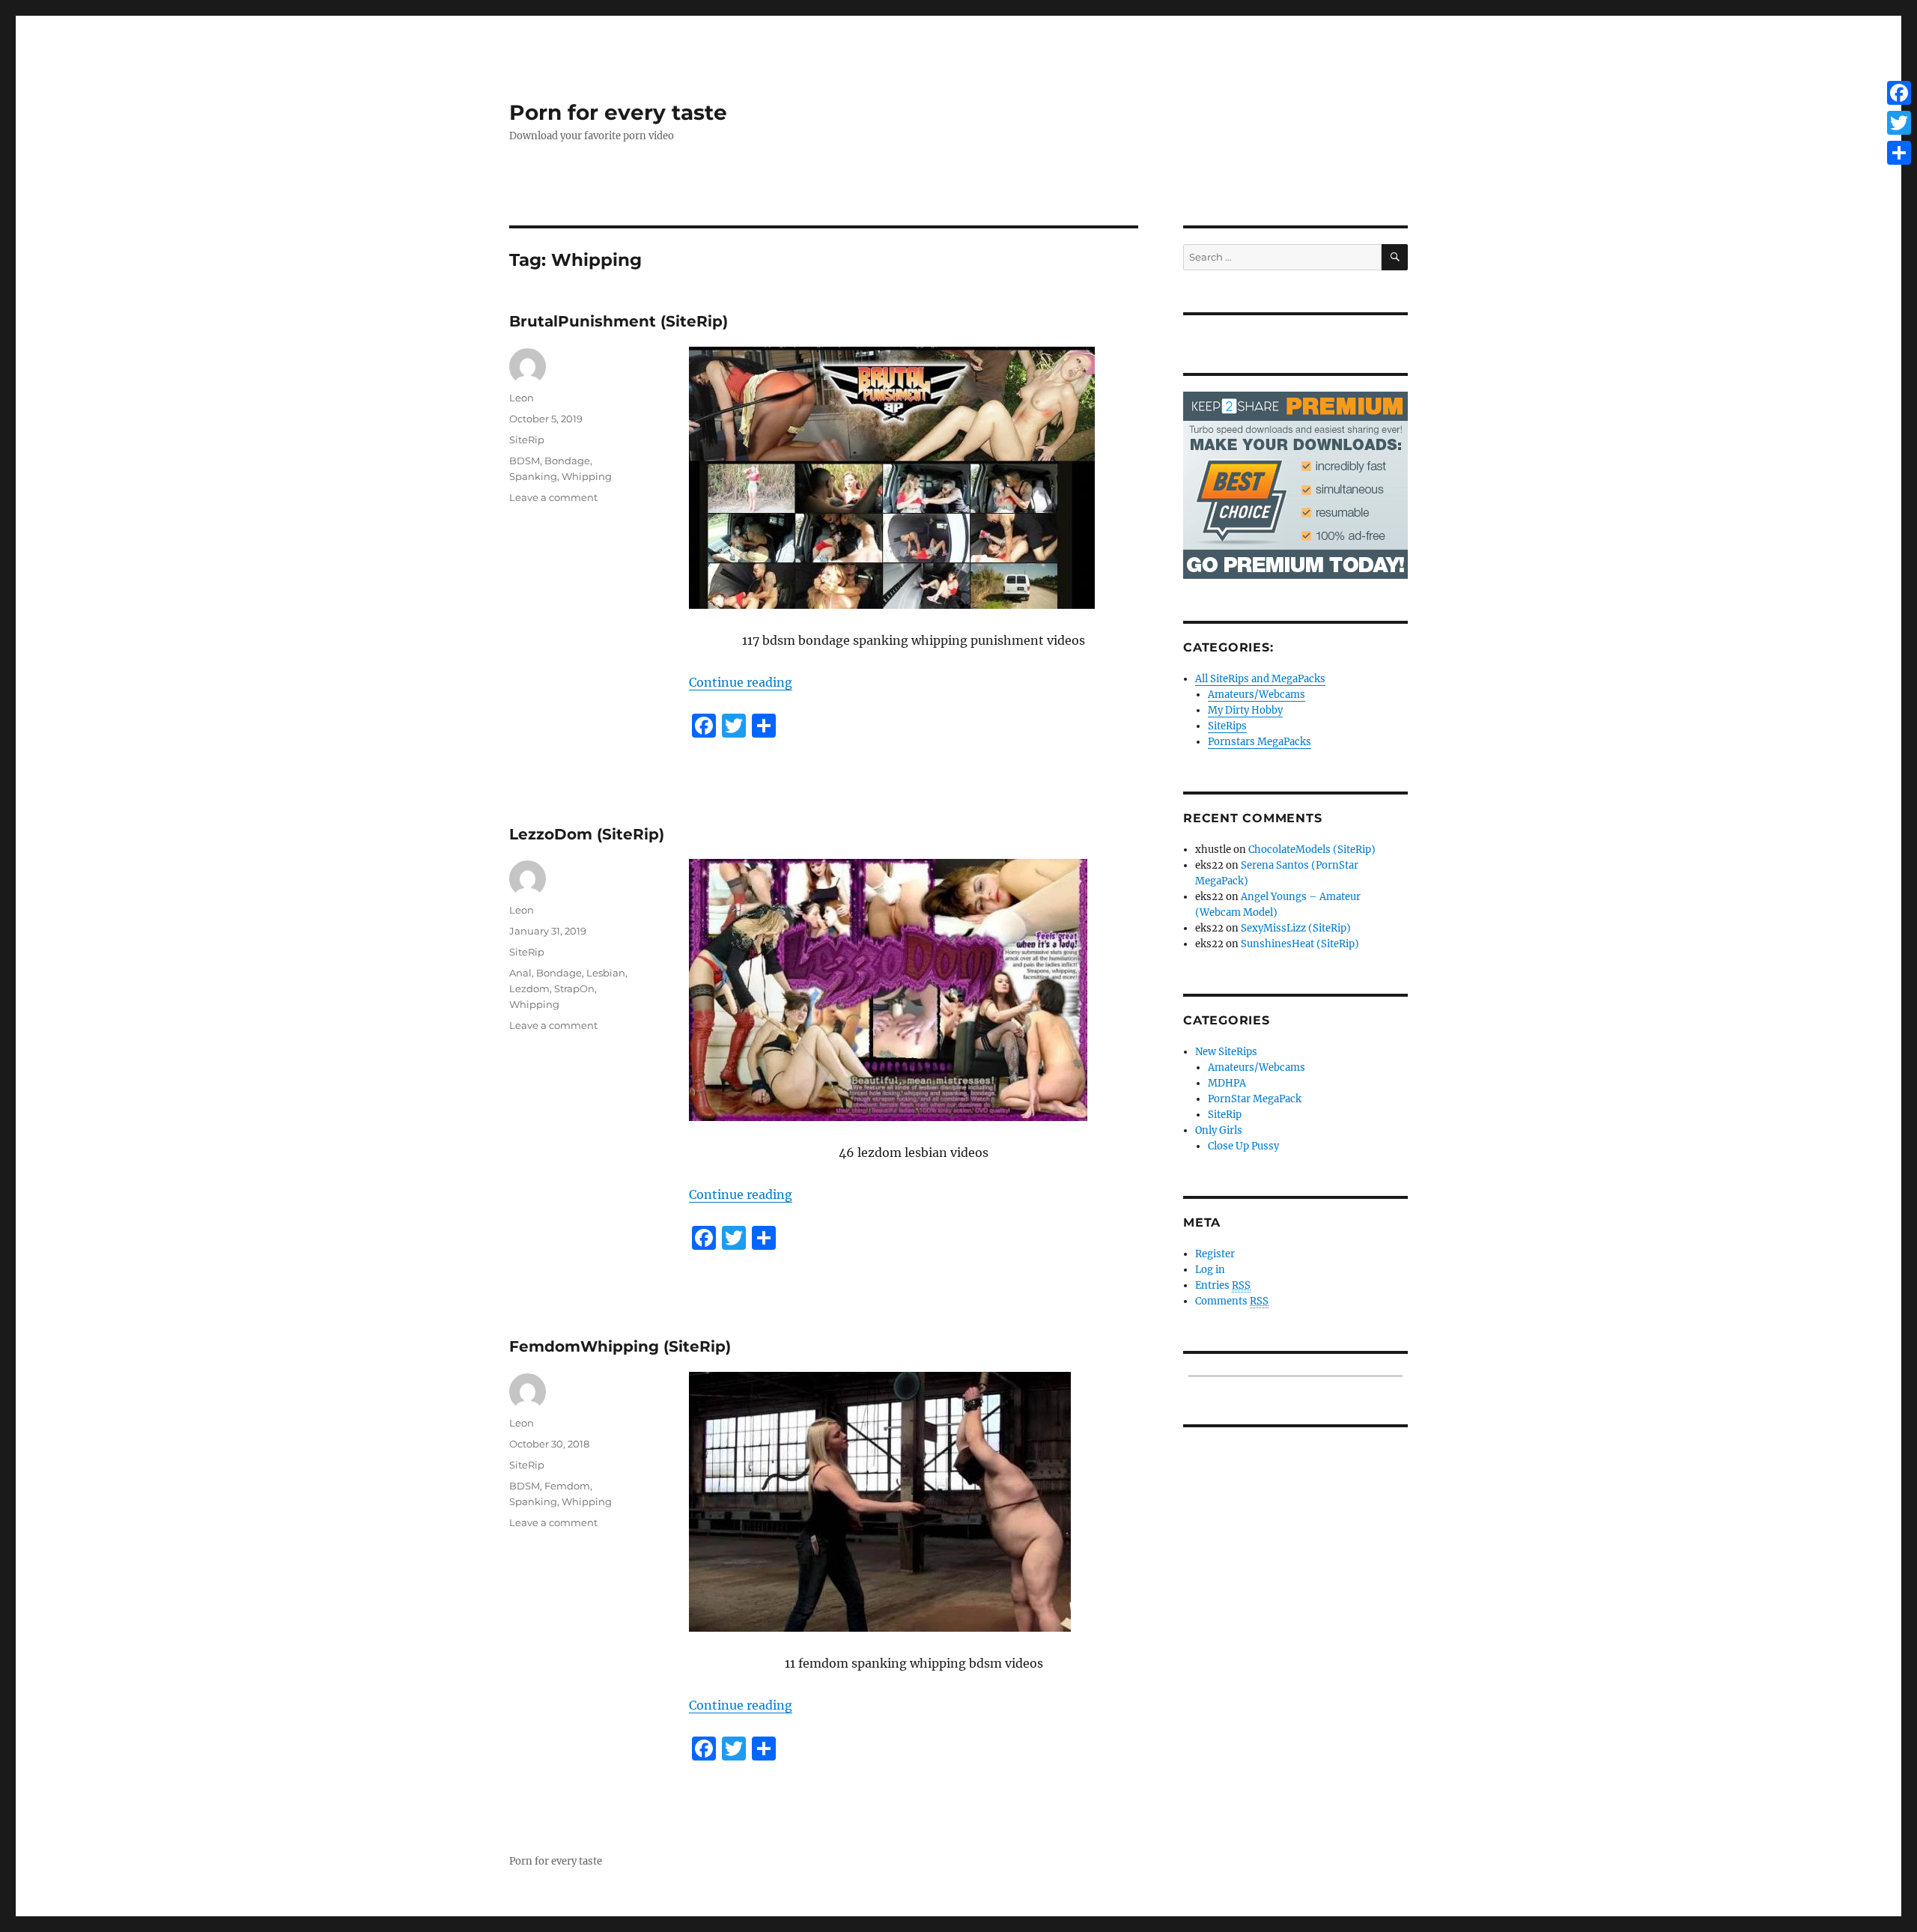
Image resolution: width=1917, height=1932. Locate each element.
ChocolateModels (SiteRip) (1312, 850)
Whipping (587, 476)
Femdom (567, 1486)
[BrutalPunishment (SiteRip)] (914, 478)
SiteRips (1227, 726)
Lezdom (529, 988)
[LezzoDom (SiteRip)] (914, 990)
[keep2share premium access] (1295, 485)
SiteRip (527, 440)
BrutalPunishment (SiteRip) (619, 321)
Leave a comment (553, 497)
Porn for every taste (618, 112)
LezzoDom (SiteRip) (587, 834)
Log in (1210, 1270)
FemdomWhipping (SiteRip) (620, 1346)
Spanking (533, 476)
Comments (1232, 1301)
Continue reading (741, 682)
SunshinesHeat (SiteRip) (1300, 944)
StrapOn (574, 988)
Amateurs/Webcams (1257, 695)
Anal (520, 973)
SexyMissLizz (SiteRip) (1296, 928)
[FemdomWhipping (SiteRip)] (914, 1502)
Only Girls (1219, 1130)
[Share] (1899, 153)
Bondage (567, 461)
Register (1215, 1254)
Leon (522, 398)
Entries (1223, 1285)
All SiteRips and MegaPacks (1260, 679)
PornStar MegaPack (1255, 1099)
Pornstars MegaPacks (1260, 742)
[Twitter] (1899, 123)
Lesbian (606, 973)
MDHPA (1227, 1083)
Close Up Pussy (1243, 1146)
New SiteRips (1226, 1052)
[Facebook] (1899, 93)
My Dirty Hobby (1245, 710)
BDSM (525, 461)
